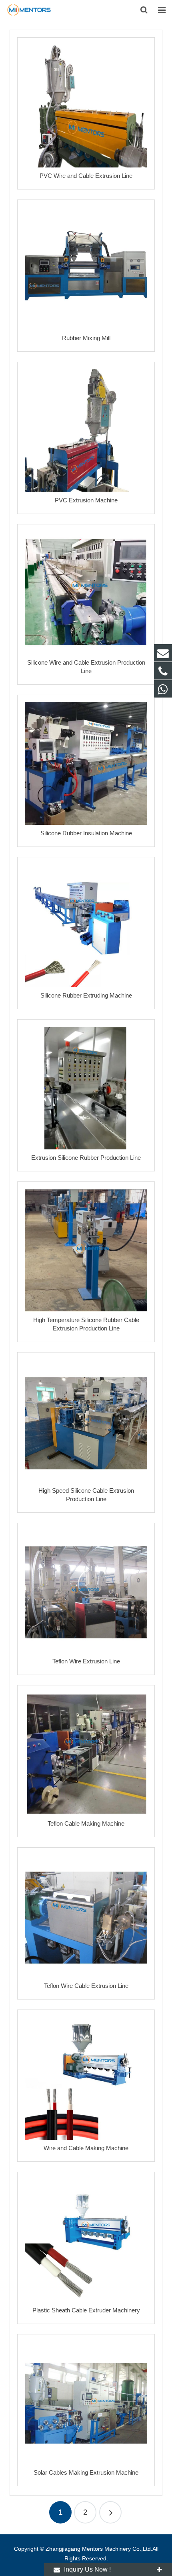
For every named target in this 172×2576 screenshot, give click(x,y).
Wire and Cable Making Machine (86, 2148)
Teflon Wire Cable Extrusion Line (86, 1986)
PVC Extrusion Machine (86, 500)
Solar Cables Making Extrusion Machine (86, 2472)
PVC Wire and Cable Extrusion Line (86, 176)
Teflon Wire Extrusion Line (86, 1661)
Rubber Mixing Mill (86, 338)
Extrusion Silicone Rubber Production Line (86, 1158)
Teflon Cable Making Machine (86, 1823)
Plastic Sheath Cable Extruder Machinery (86, 2310)
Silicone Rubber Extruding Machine (86, 995)
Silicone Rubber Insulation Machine (86, 833)
